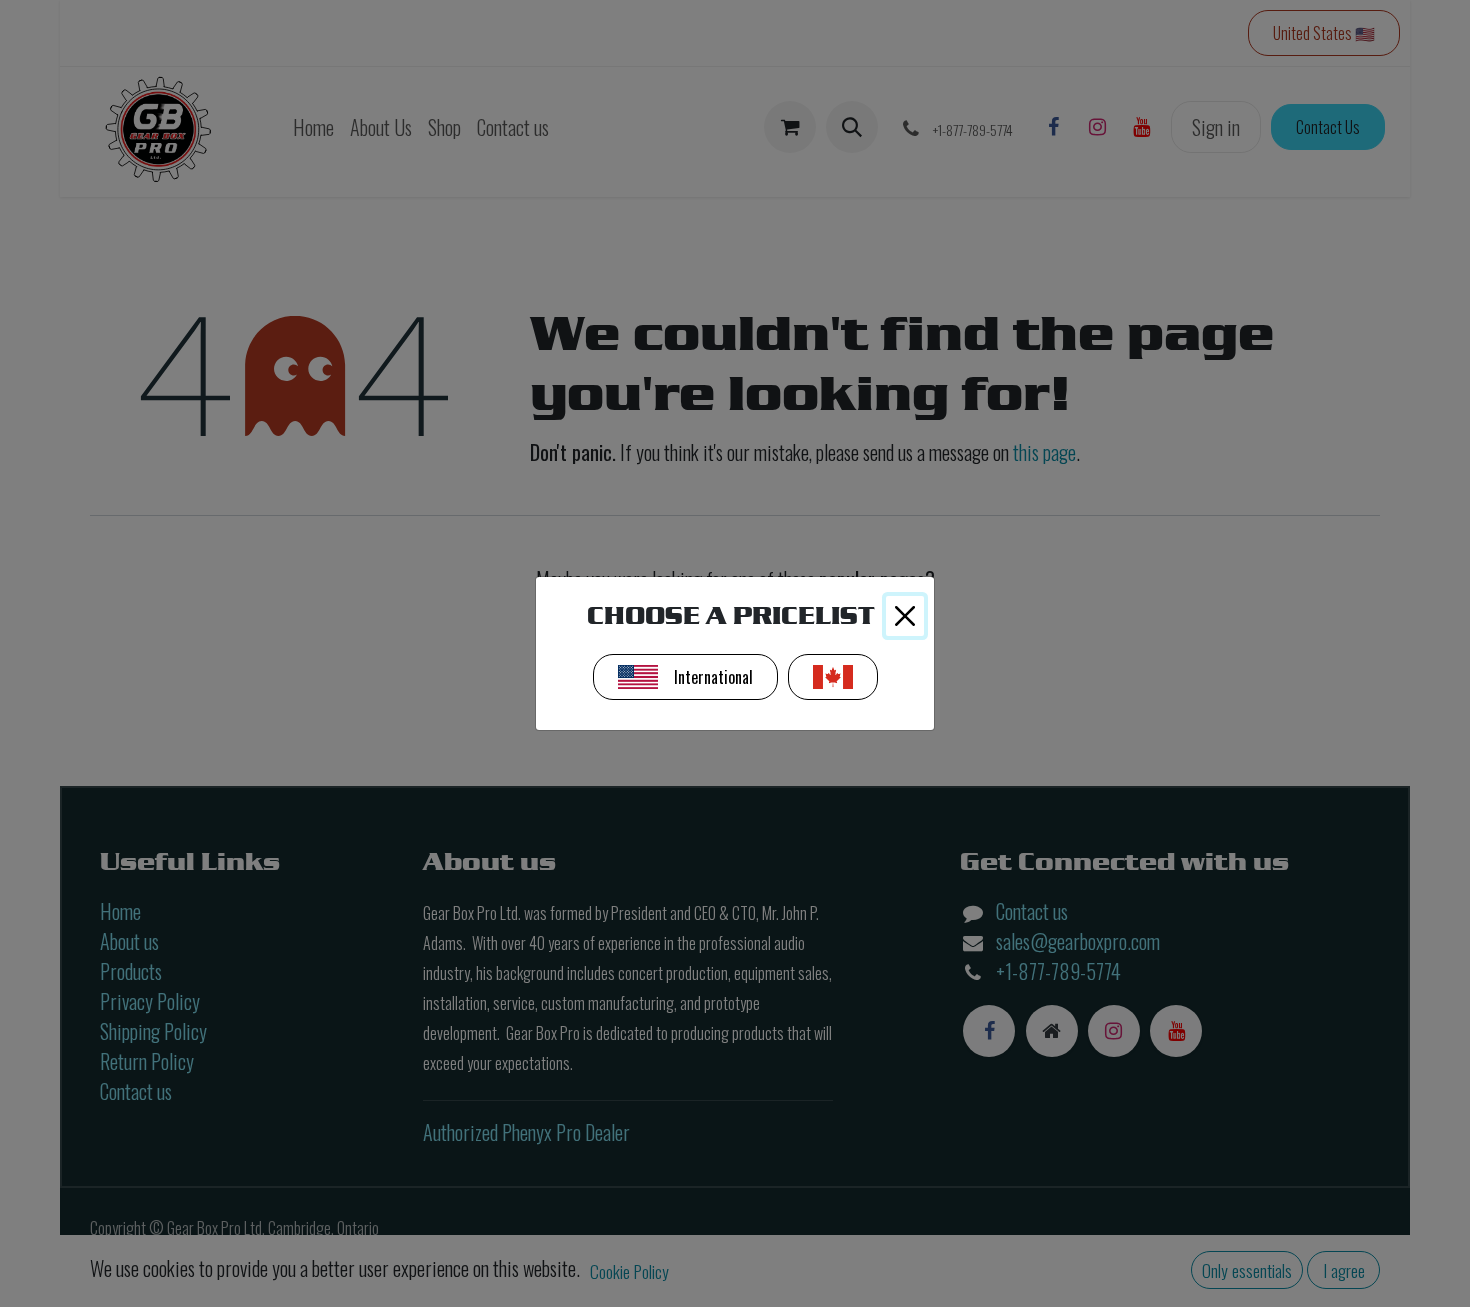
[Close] (905, 616)
